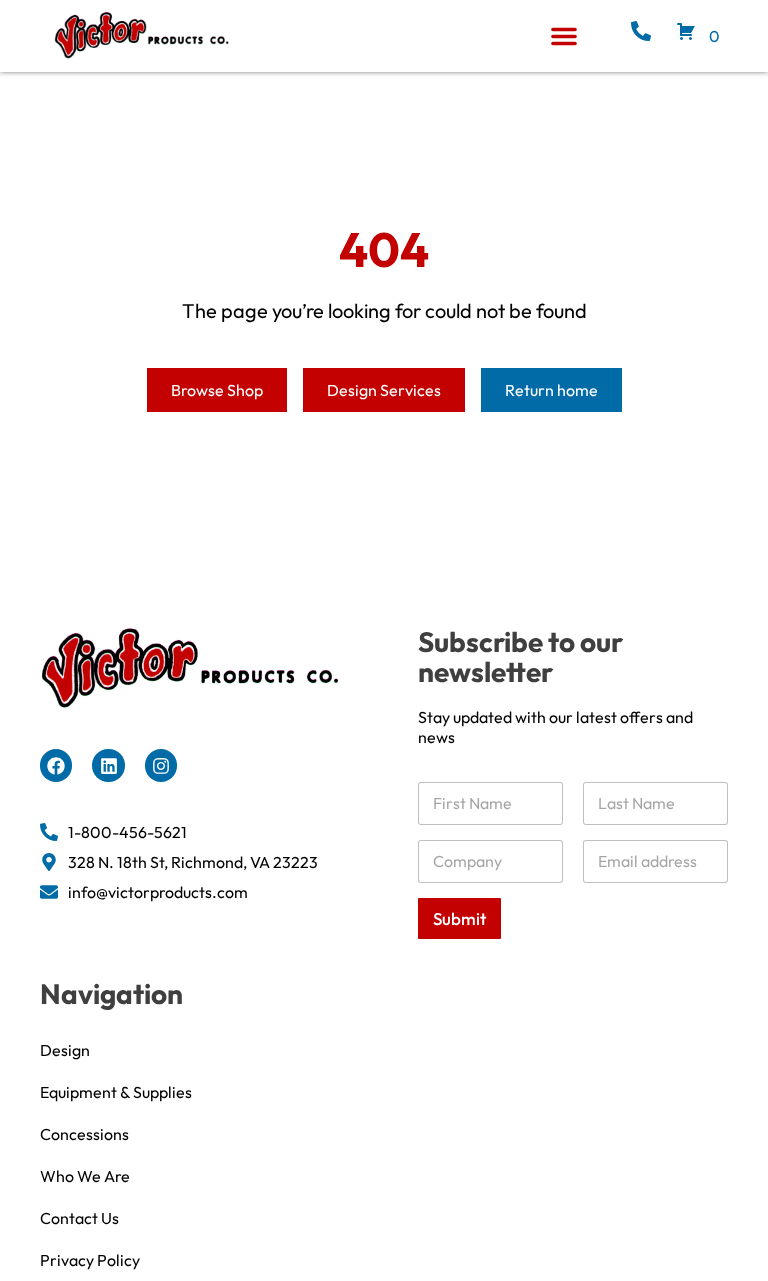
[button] (564, 36)
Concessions (84, 1134)
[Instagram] (161, 765)
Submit (459, 918)
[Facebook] (56, 765)
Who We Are (85, 1176)
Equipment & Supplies (116, 1092)
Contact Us (79, 1218)
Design (65, 1050)
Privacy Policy (90, 1260)
